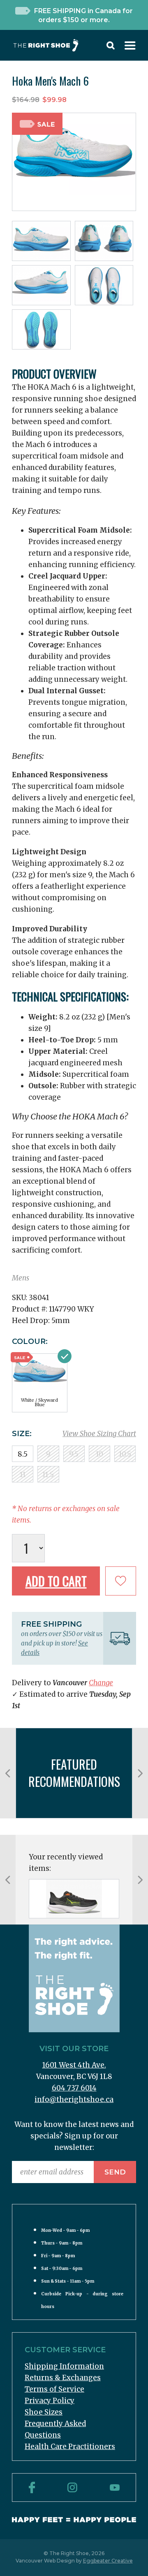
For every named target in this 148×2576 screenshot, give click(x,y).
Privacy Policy (50, 2401)
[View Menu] (130, 47)
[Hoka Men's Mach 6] (74, 1899)
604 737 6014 (74, 2088)
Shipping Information (64, 2366)
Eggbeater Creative (108, 2561)
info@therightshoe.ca (74, 2099)
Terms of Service (54, 2389)
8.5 (23, 1454)
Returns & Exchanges (63, 2378)
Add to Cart (56, 1581)
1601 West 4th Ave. (74, 2065)
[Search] (111, 47)
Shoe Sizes (44, 2412)
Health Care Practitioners (70, 2447)
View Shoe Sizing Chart (99, 1434)
